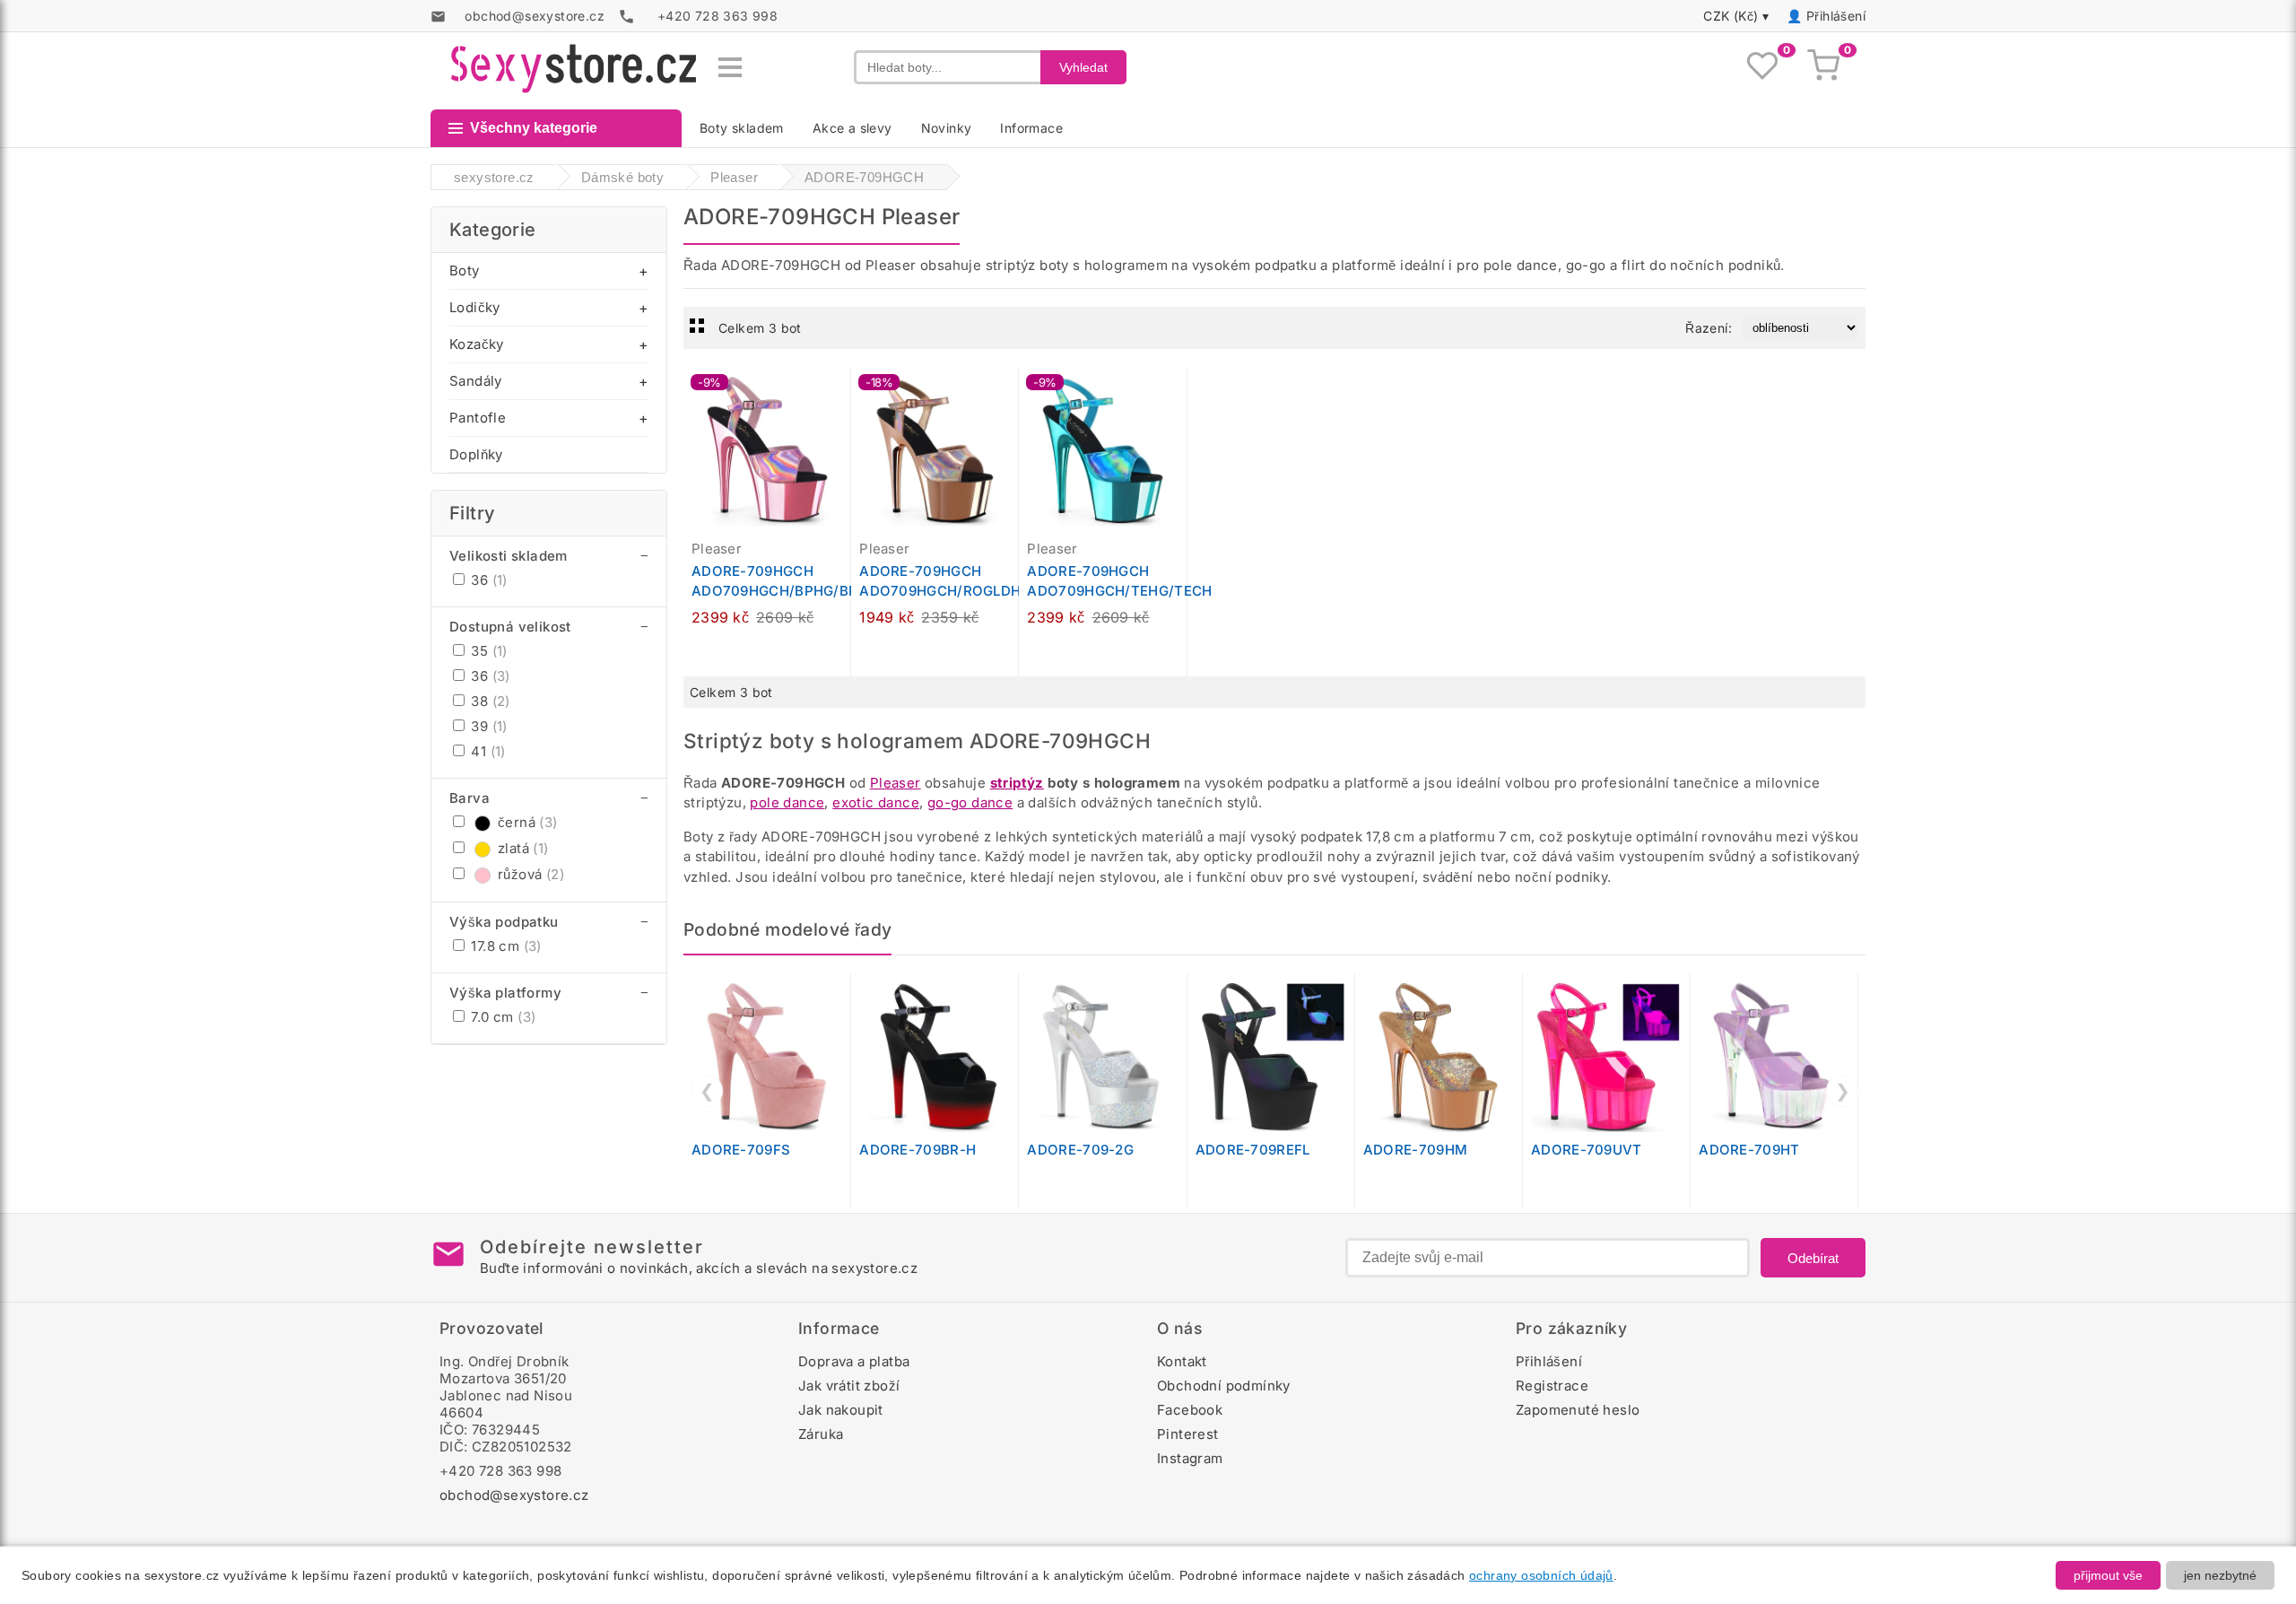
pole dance (787, 802)
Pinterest (1188, 1434)
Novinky (947, 128)
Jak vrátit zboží (849, 1386)
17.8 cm (504, 946)
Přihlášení (1836, 16)
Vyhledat (1083, 67)
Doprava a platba (854, 1361)
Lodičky (475, 307)
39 (487, 726)
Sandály (476, 381)
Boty (465, 270)
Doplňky (476, 454)
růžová (531, 874)
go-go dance (970, 802)
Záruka (821, 1434)
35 (487, 651)
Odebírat (1813, 1258)
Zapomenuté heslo (1578, 1410)
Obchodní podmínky (1224, 1386)
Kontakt (1182, 1361)
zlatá (523, 848)
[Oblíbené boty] (1762, 67)
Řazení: (1709, 328)
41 (487, 751)
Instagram (1190, 1458)
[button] (841, 390)
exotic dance (876, 802)
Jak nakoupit (841, 1410)
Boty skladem (742, 128)
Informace (1031, 128)
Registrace (1552, 1386)
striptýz (1017, 783)
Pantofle (478, 418)
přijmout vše (2108, 1575)
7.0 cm (501, 1017)
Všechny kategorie (534, 128)
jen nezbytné (2220, 1575)
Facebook (1190, 1410)
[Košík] (1823, 67)
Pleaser (896, 783)
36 (487, 580)
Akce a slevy (852, 128)
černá (528, 822)
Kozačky (477, 344)
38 (489, 701)
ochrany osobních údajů (1541, 1575)
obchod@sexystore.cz (514, 1495)
